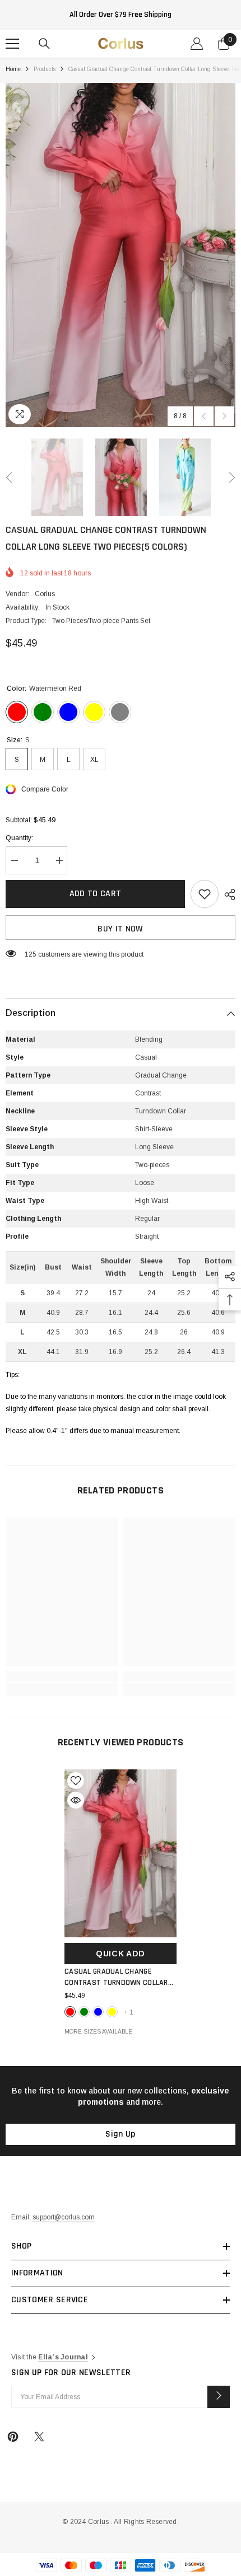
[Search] (44, 44)
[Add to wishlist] (205, 894)
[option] (121, 255)
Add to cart (96, 894)
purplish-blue (98, 2012)
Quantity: (19, 838)
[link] (62, 1676)
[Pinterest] (13, 2437)
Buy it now (120, 929)
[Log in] (197, 44)
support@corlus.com (64, 2217)
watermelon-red (70, 2012)
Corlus (45, 594)
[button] (204, 416)
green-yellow (112, 2012)
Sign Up (120, 2134)
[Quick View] (76, 1800)
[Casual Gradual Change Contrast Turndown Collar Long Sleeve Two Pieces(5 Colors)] (121, 1853)
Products (45, 69)
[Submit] (219, 2397)
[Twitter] (39, 2437)
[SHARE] (227, 894)
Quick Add (121, 1954)
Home (13, 69)
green (84, 2012)
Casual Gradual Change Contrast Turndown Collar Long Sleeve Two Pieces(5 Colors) (116, 1977)
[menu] (12, 44)
